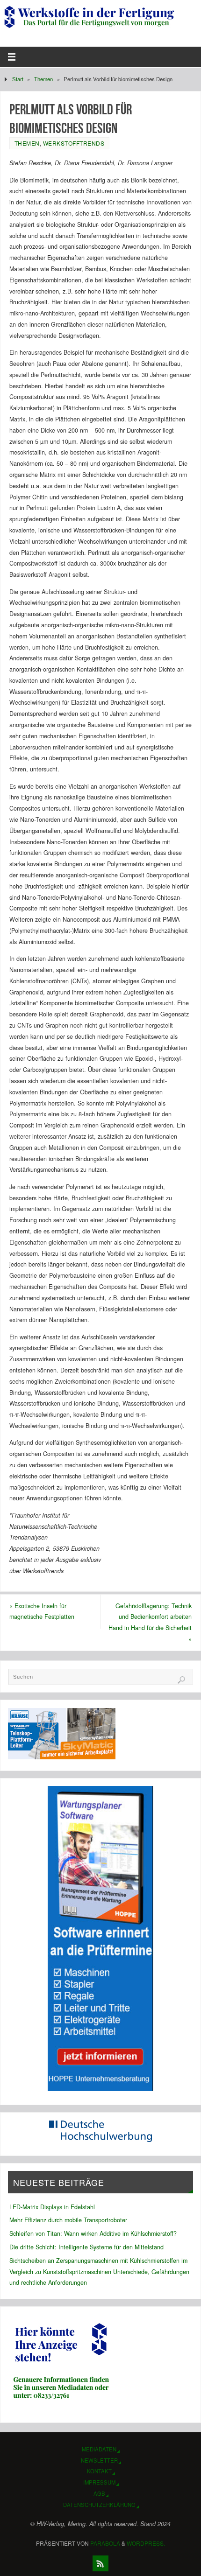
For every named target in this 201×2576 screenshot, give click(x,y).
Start (18, 79)
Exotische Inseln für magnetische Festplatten (42, 1611)
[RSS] (100, 2563)
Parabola (105, 2543)
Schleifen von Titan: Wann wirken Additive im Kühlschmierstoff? (93, 2233)
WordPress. (146, 2543)
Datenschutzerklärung (99, 2505)
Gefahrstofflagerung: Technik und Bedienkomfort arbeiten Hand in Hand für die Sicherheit (150, 1622)
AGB (99, 2493)
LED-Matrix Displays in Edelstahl (52, 2207)
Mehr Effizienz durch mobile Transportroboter (68, 2220)
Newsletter (99, 2460)
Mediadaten (99, 2449)
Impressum (99, 2482)
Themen (43, 79)
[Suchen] (181, 1680)
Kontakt (99, 2471)
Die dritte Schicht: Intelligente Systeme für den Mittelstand (86, 2247)
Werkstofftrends (74, 143)
